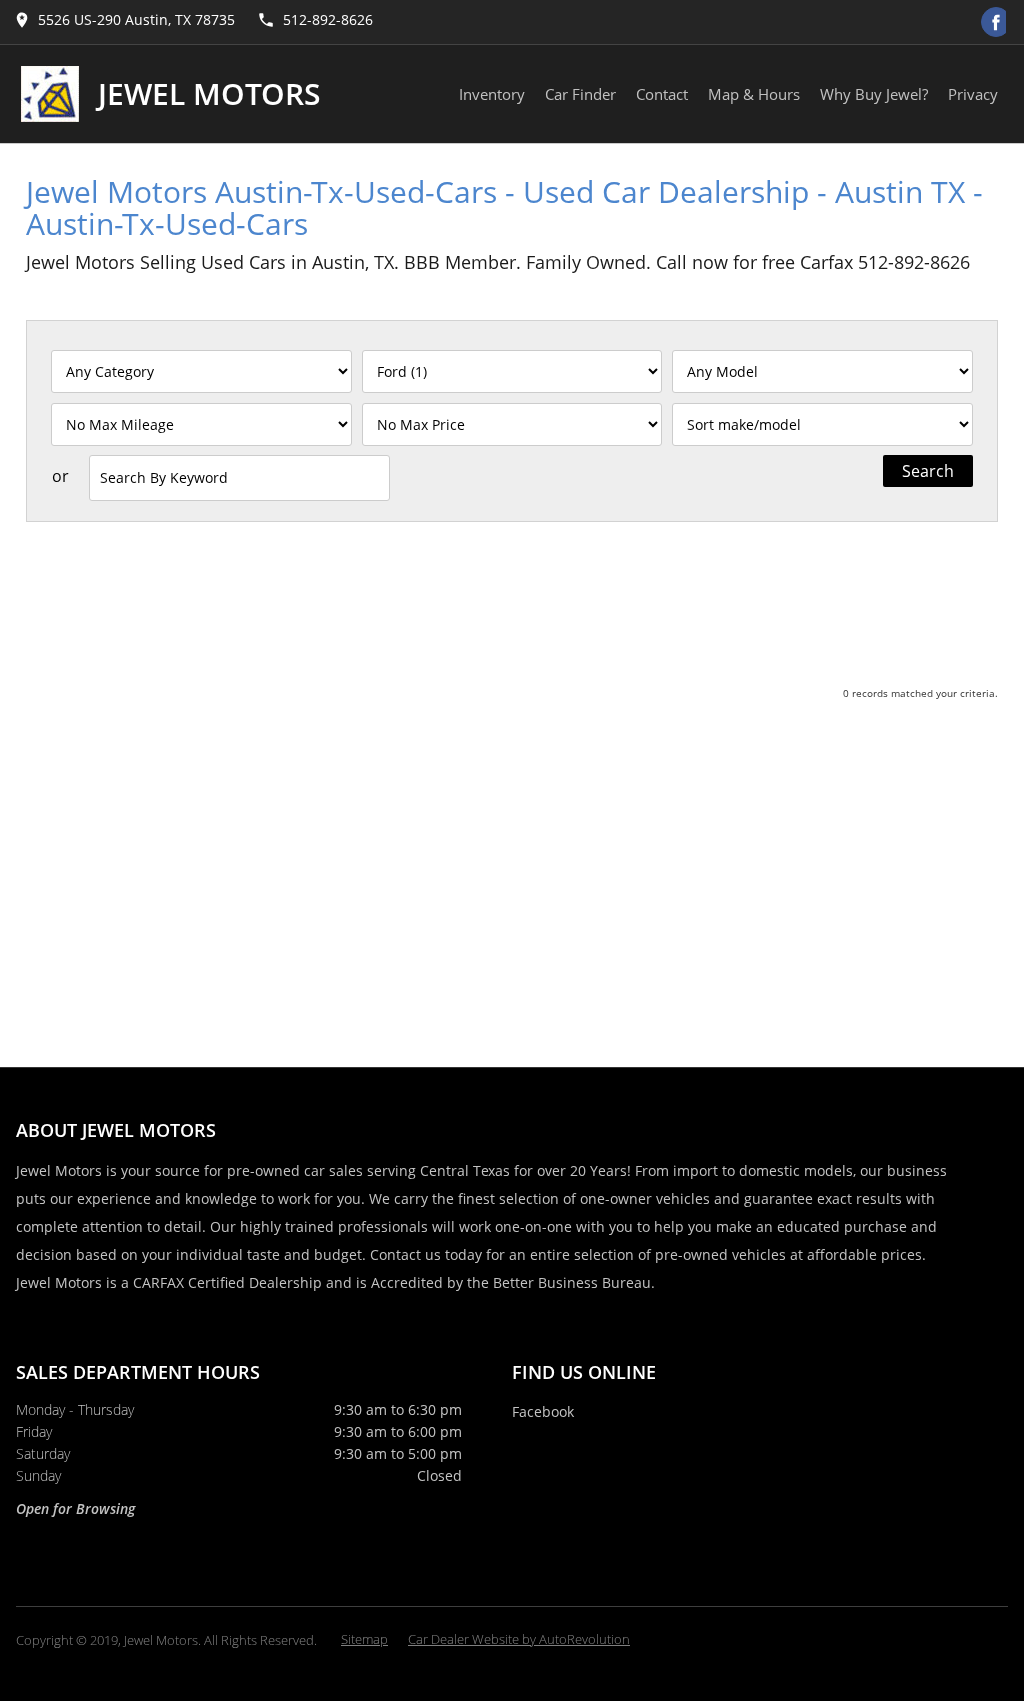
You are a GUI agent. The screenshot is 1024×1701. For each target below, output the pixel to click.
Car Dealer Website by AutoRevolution (519, 1639)
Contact (662, 94)
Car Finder (580, 94)
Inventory (492, 94)
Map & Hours (754, 94)
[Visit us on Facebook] (996, 22)
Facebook (543, 1411)
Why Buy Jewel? (874, 94)
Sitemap (364, 1639)
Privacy (973, 94)
